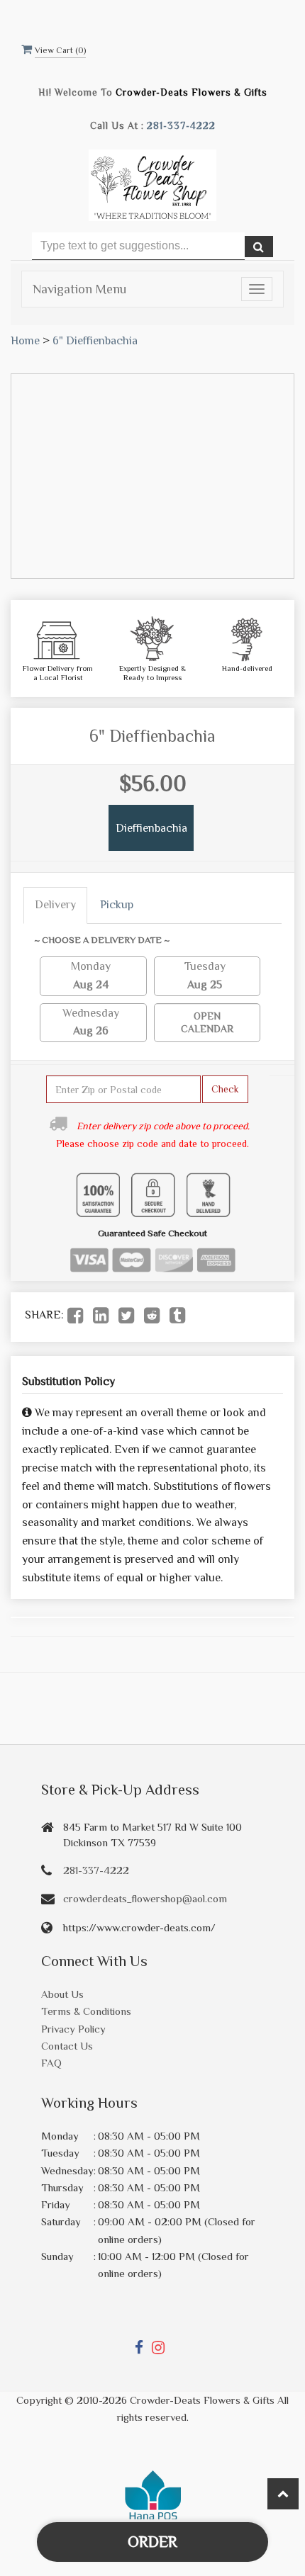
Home (25, 341)
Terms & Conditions (86, 2011)
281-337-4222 (181, 126)
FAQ (51, 2063)
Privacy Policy (73, 2029)
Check (225, 1089)
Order (152, 2542)
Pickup (117, 905)
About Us (62, 1994)
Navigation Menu (79, 289)
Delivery (55, 905)
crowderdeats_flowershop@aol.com (145, 1898)
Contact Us (67, 2046)
